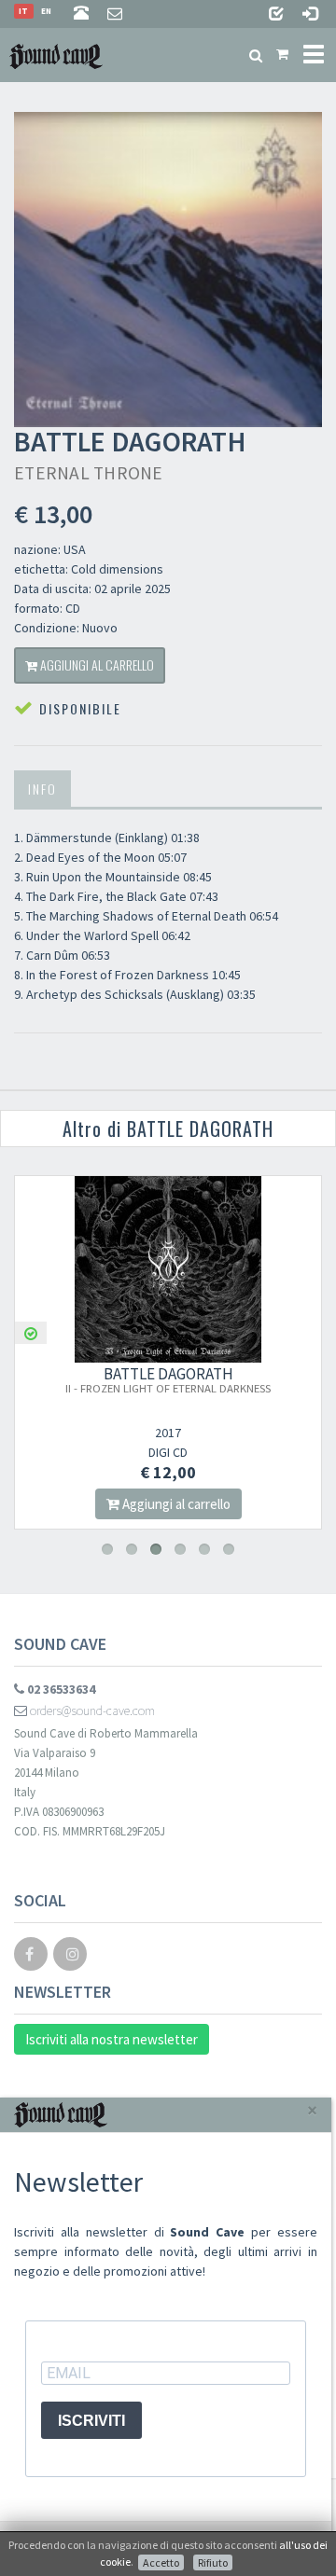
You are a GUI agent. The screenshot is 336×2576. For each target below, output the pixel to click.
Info (42, 789)
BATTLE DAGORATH (266, 1379)
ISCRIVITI (91, 2421)
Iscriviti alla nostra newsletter (112, 2039)
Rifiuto (213, 2562)
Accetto (161, 2562)
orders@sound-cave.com (91, 1710)
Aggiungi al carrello (96, 665)
